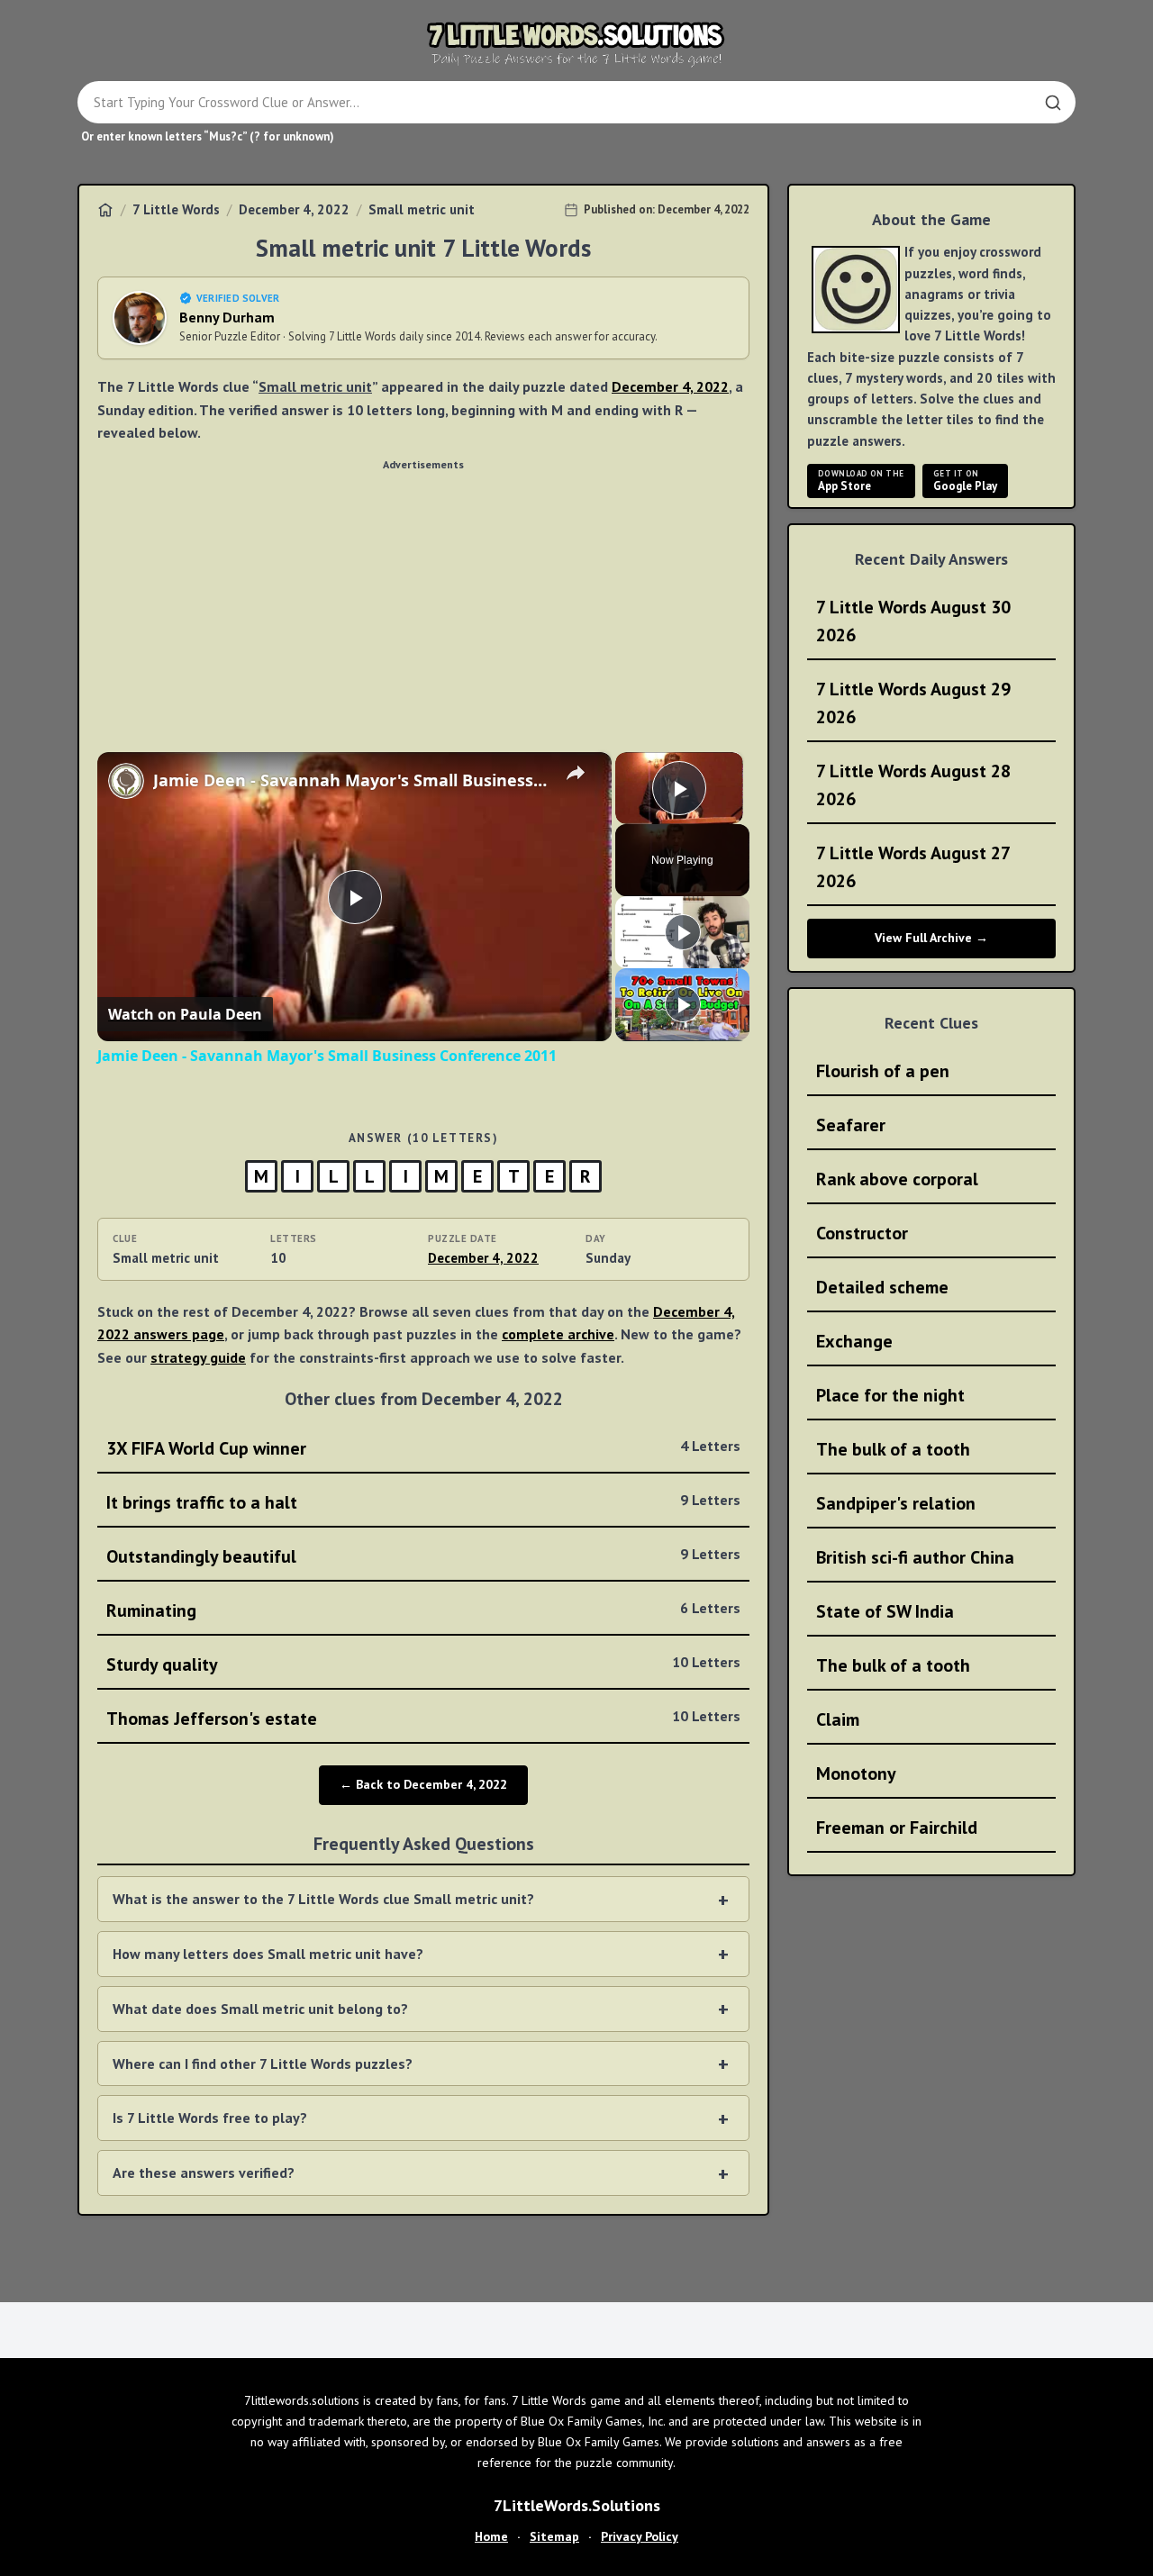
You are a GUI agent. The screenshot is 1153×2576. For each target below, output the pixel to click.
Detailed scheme (882, 1287)
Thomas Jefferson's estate (423, 1719)
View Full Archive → (931, 938)
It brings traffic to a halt (423, 1502)
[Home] (105, 210)
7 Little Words (176, 209)
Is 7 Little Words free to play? (210, 2118)
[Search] (1053, 103)
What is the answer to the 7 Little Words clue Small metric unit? (323, 1899)
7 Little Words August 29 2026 (913, 703)
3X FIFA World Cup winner (423, 1448)
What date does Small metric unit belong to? (260, 2009)
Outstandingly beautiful (423, 1556)
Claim (838, 1719)
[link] (126, 781)
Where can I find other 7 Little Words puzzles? (263, 2064)
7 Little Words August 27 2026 (913, 867)
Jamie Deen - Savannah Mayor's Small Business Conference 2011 (352, 780)
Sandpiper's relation (896, 1503)
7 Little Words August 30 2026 (913, 621)
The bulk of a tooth (893, 1449)
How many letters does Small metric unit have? (268, 1954)
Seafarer (851, 1125)
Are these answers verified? (204, 2172)
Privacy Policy (640, 2536)
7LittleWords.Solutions (577, 2505)
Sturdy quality (423, 1664)
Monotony (856, 1773)
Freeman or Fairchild (897, 1828)
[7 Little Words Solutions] (576, 43)
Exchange (854, 1341)
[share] (576, 773)
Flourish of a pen (883, 1071)
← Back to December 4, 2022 (423, 1784)
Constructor (862, 1233)
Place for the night (890, 1395)
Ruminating (423, 1610)
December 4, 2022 (294, 209)
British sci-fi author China (915, 1557)
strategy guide (198, 1357)
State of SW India (885, 1611)
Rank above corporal (897, 1179)
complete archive (558, 1334)
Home (491, 2536)
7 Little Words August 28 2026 (913, 785)
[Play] (683, 932)
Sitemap (554, 2536)
